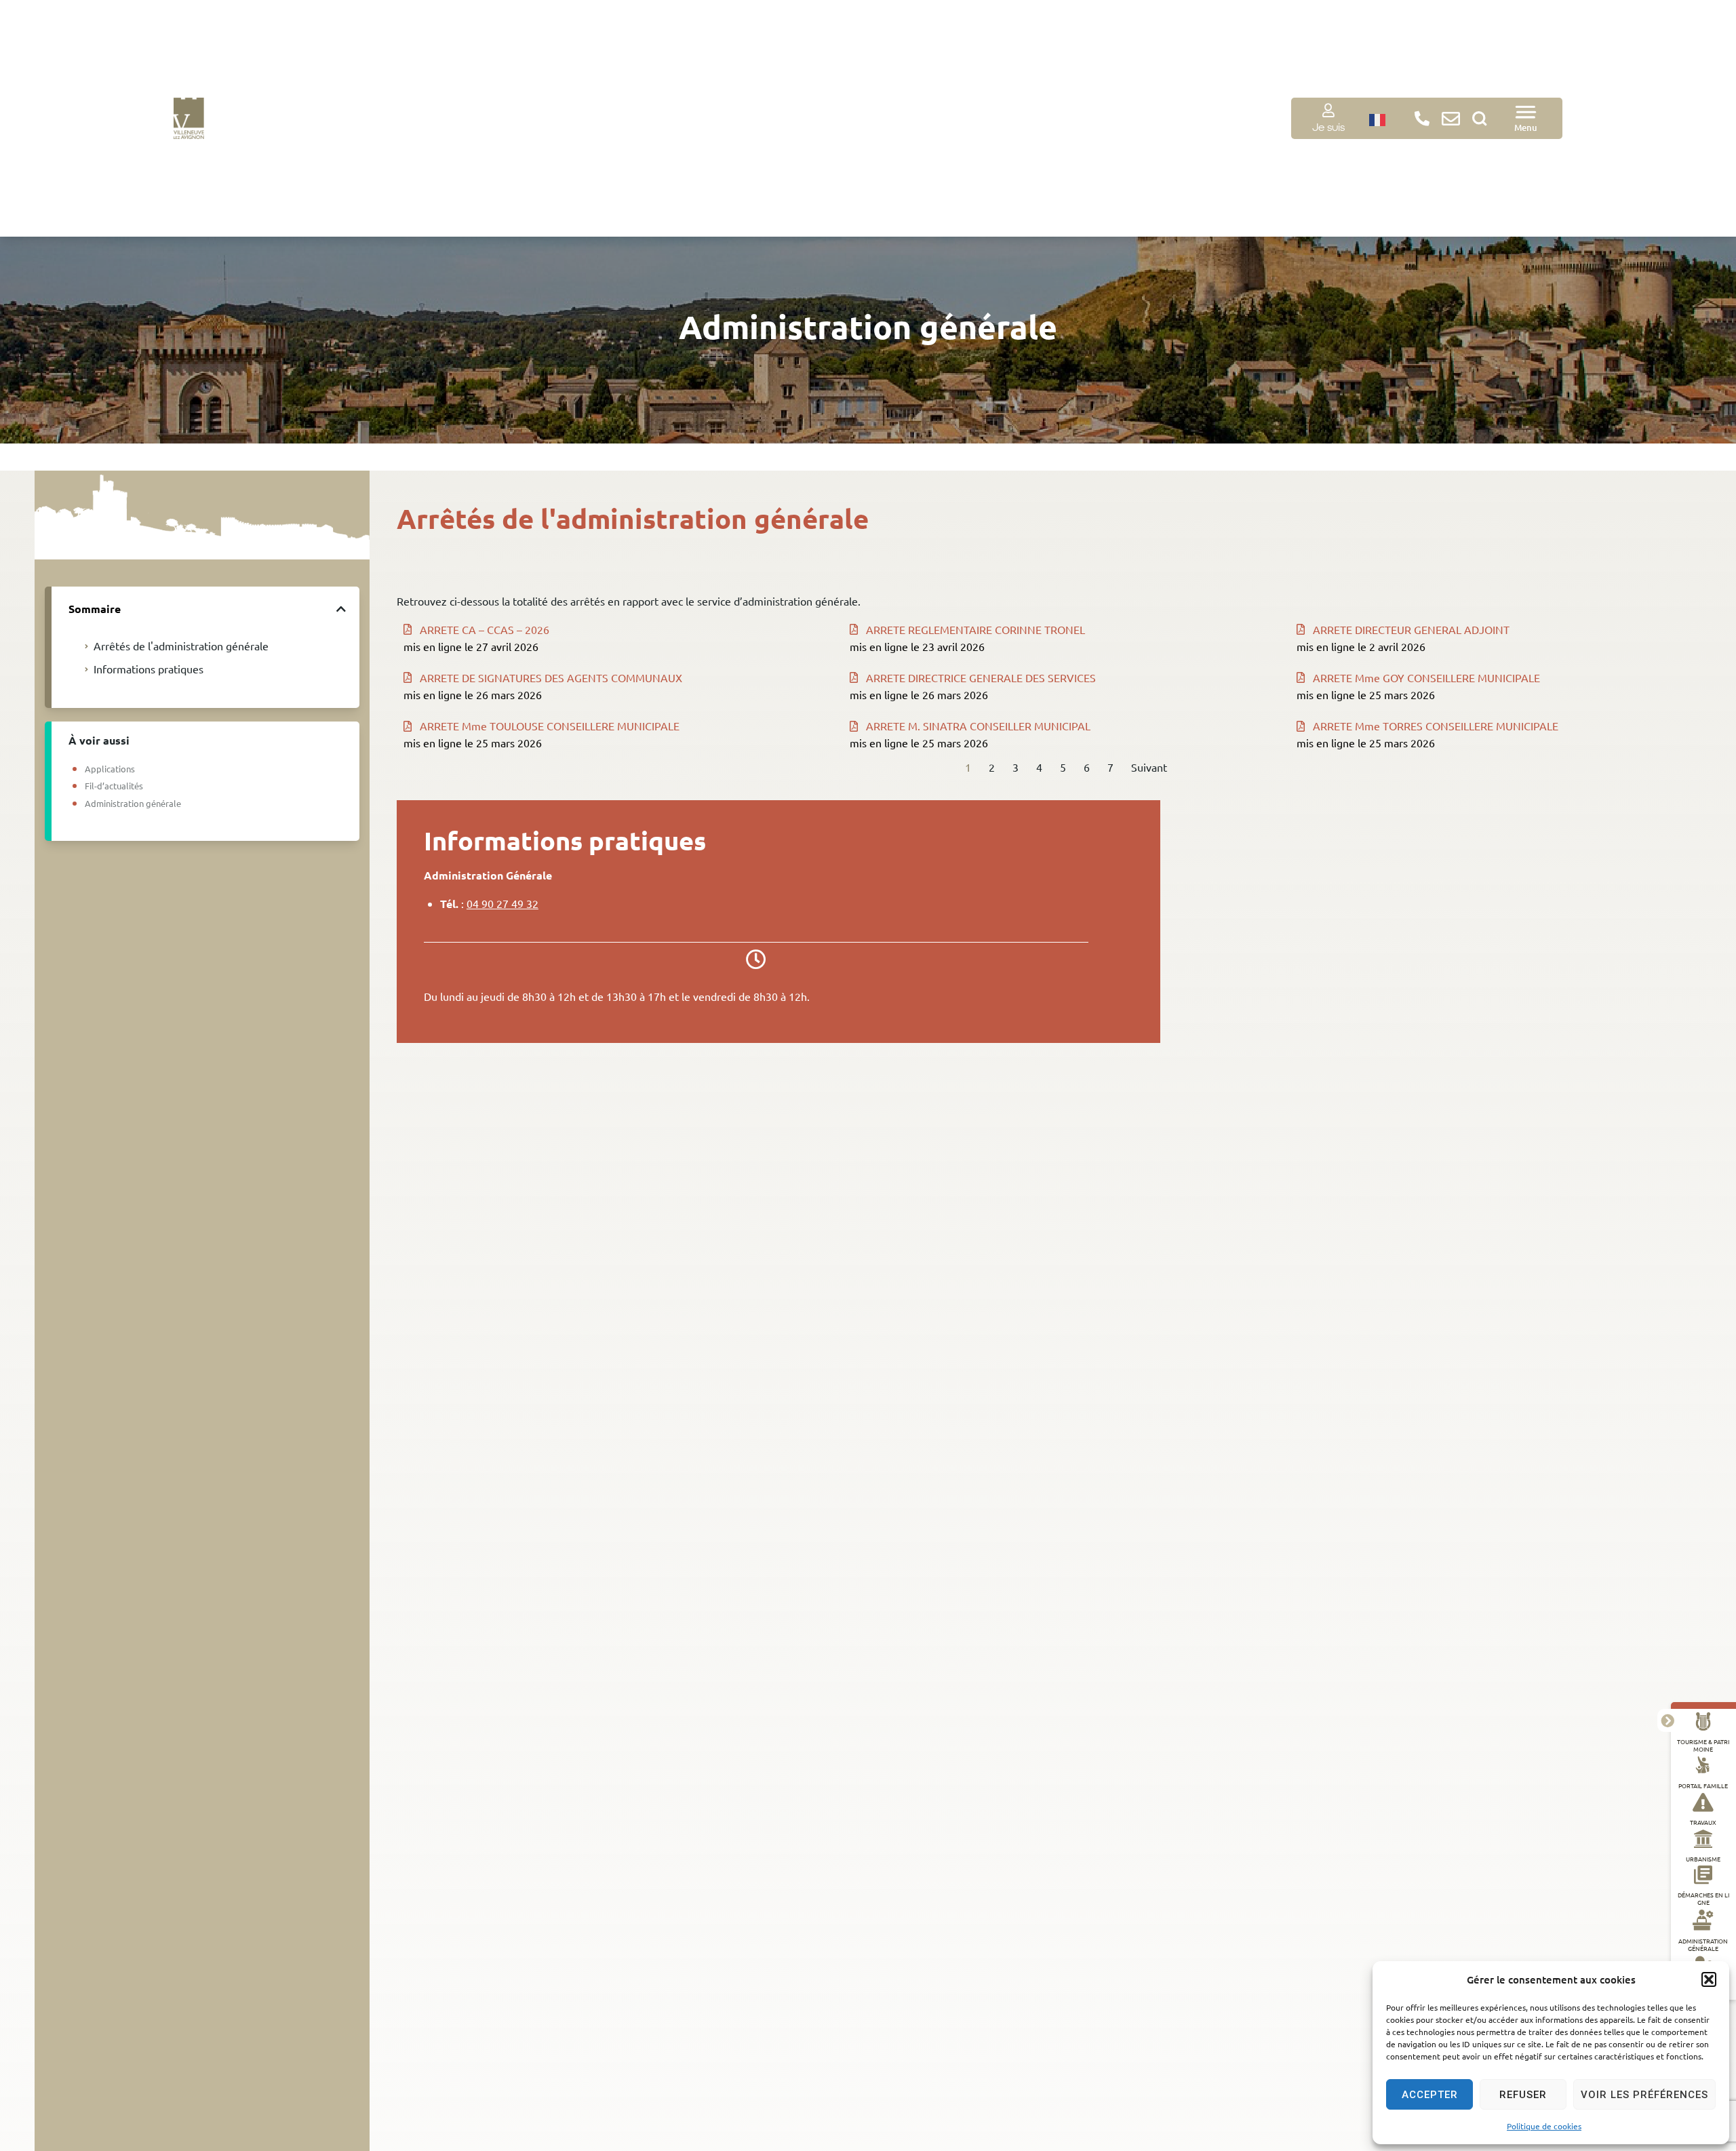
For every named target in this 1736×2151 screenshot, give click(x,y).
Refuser (1523, 2095)
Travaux (1703, 1823)
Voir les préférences (1644, 2095)
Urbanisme (1703, 1859)
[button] (1709, 1979)
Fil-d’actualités (114, 786)
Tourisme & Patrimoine (1703, 1746)
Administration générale (1703, 1945)
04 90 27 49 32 (502, 903)
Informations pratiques (149, 669)
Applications (110, 769)
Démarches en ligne (1703, 1899)
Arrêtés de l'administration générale (181, 646)
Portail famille (1703, 1786)
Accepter (1430, 2095)
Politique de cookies (1544, 2126)
